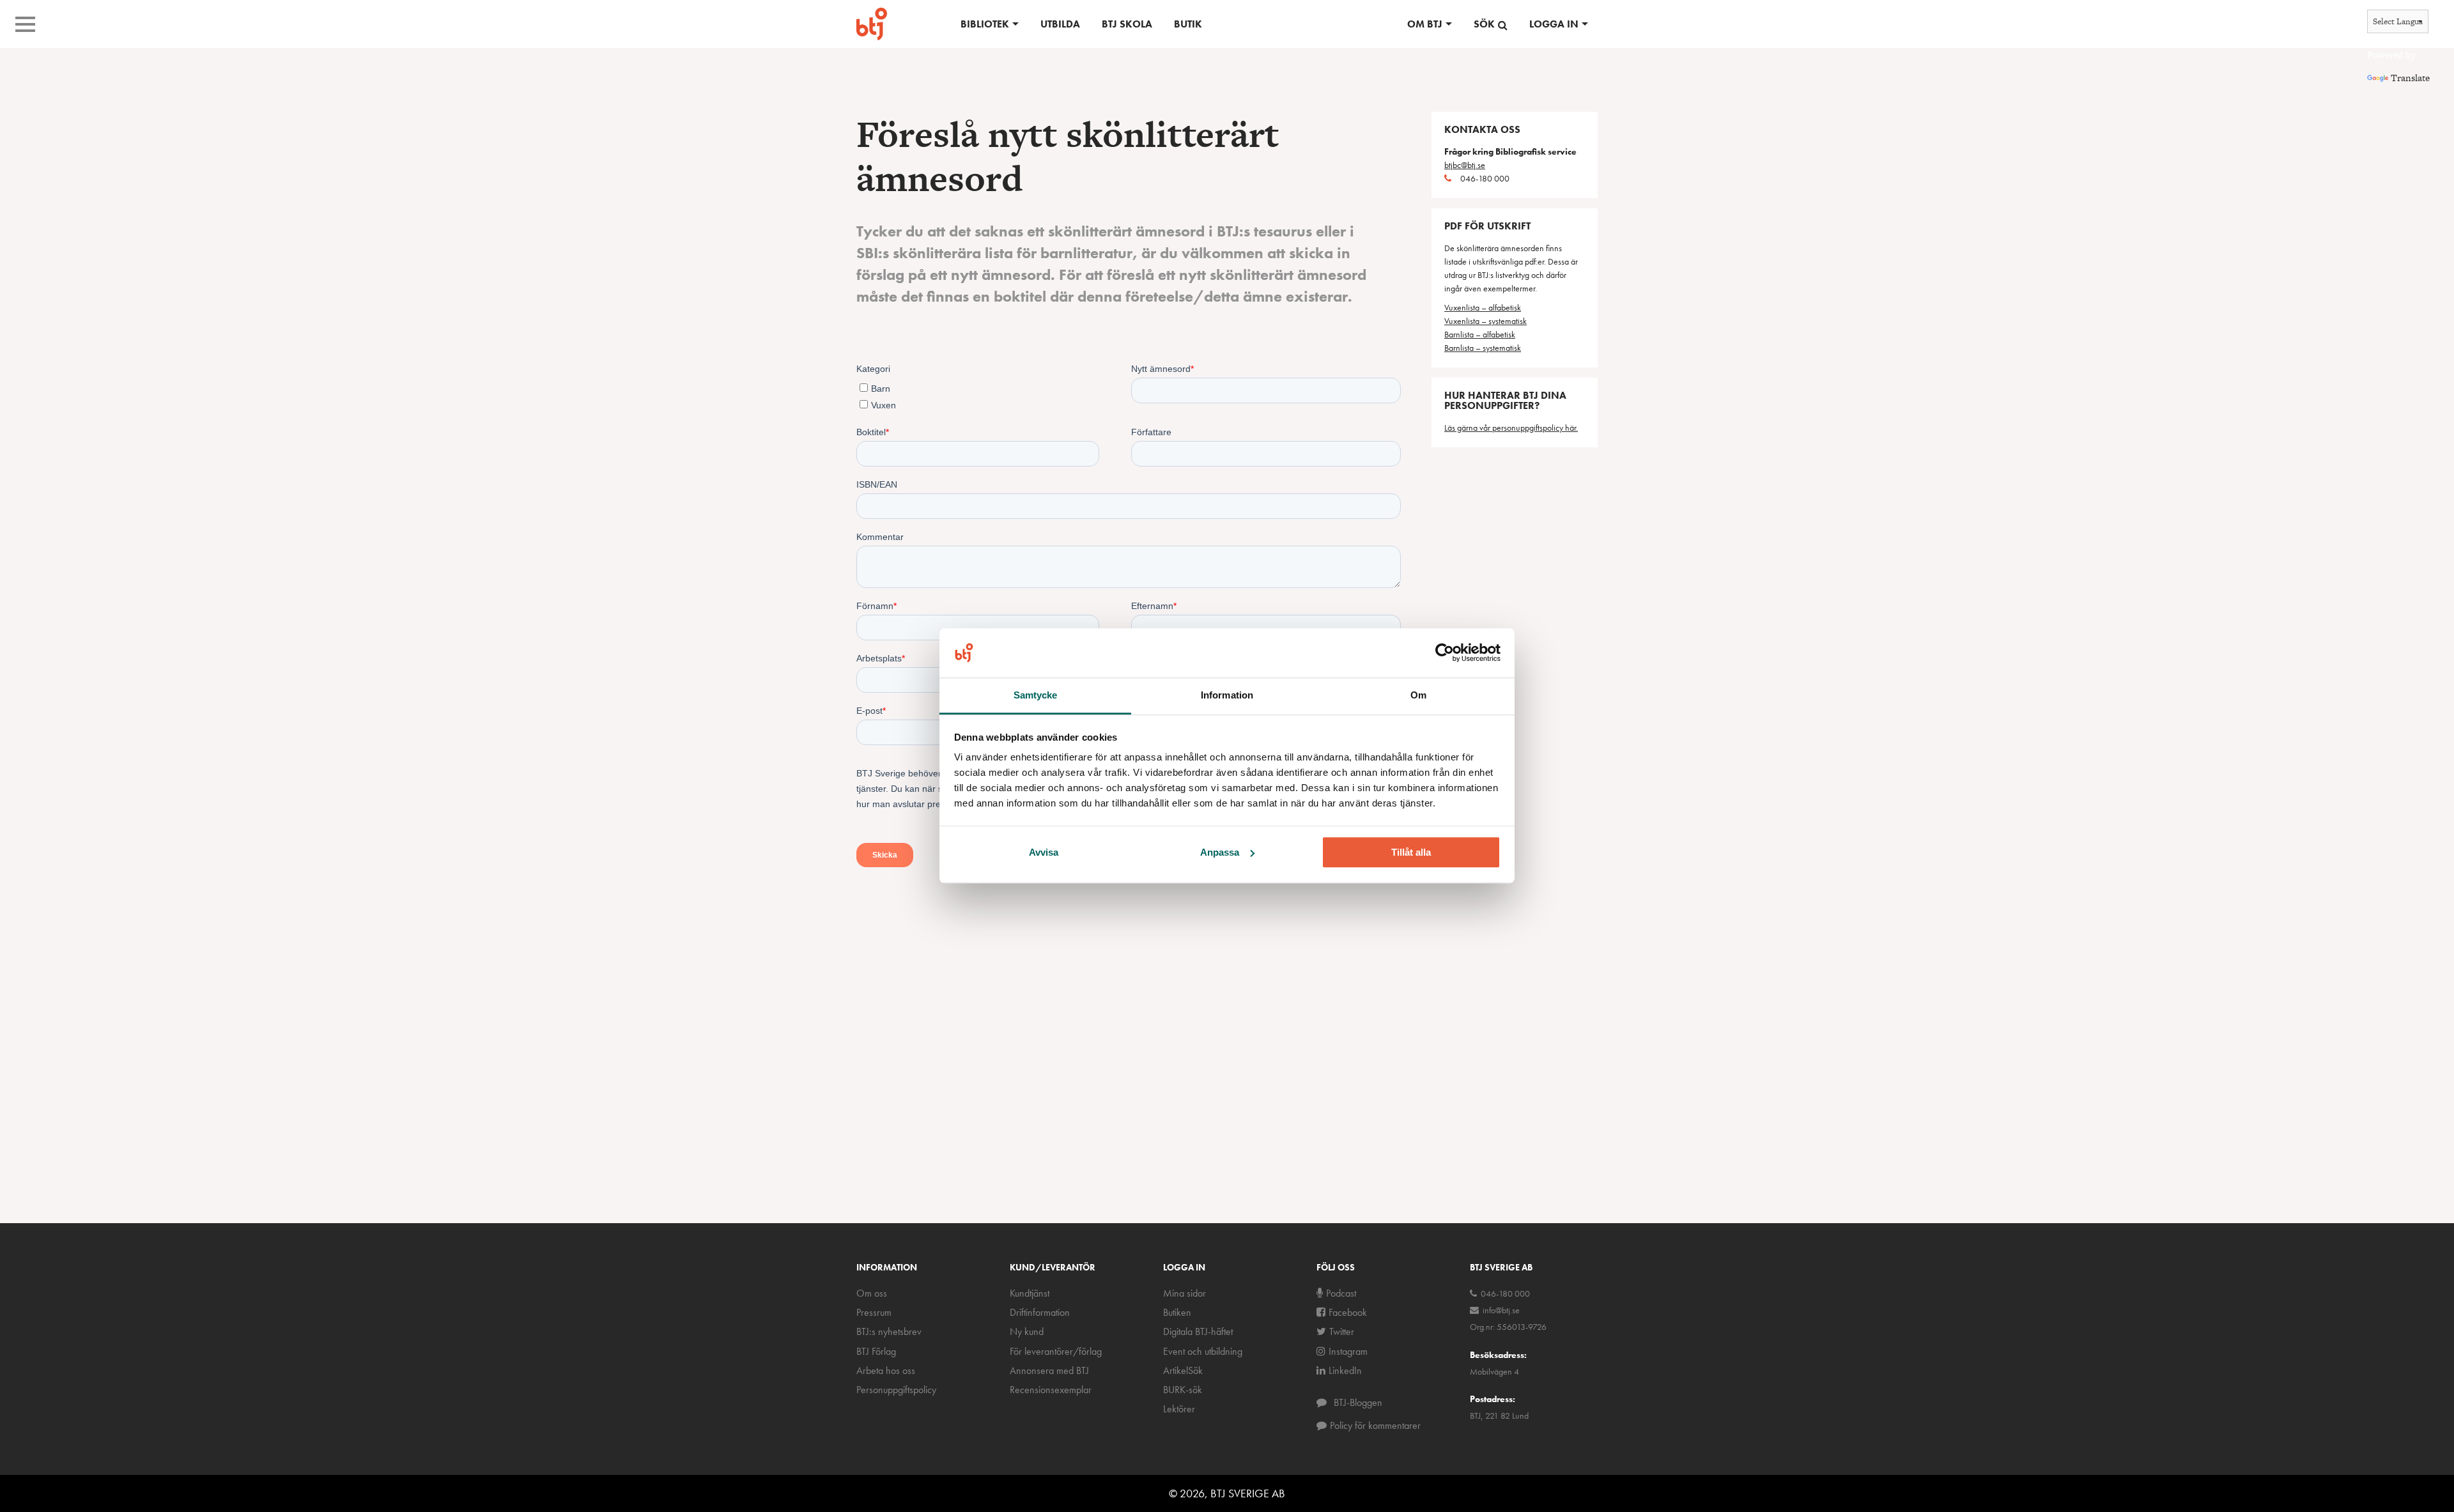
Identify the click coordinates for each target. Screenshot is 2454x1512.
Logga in (1554, 24)
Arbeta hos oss (886, 1370)
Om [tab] (1418, 695)
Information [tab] (1227, 695)
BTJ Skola (1127, 24)
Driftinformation (1040, 1312)
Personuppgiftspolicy (896, 1390)
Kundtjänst (1030, 1293)
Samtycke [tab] (1036, 695)
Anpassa (1220, 852)
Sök (1484, 24)
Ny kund (1027, 1331)
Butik (1188, 24)
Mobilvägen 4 (1494, 1371)
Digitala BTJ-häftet (1198, 1331)
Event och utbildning (1203, 1351)
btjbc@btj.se (1465, 165)
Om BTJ (1425, 24)
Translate (2410, 78)
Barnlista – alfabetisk (1480, 334)
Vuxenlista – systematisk (1486, 321)
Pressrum (874, 1312)
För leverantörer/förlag (1056, 1351)
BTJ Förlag (876, 1351)
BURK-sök (1183, 1390)
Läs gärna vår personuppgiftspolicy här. (1511, 428)
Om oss (872, 1293)
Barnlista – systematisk (1483, 348)
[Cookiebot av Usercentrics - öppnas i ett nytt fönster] (1445, 653)
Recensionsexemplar (1051, 1390)
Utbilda (1060, 24)
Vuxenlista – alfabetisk (1483, 307)
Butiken (1177, 1312)
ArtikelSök (1183, 1370)
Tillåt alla (1411, 852)
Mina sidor (1185, 1293)
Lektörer (1179, 1409)
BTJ (872, 24)
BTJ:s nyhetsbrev (889, 1331)
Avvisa (1044, 852)
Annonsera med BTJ (1049, 1370)
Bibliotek (985, 24)
